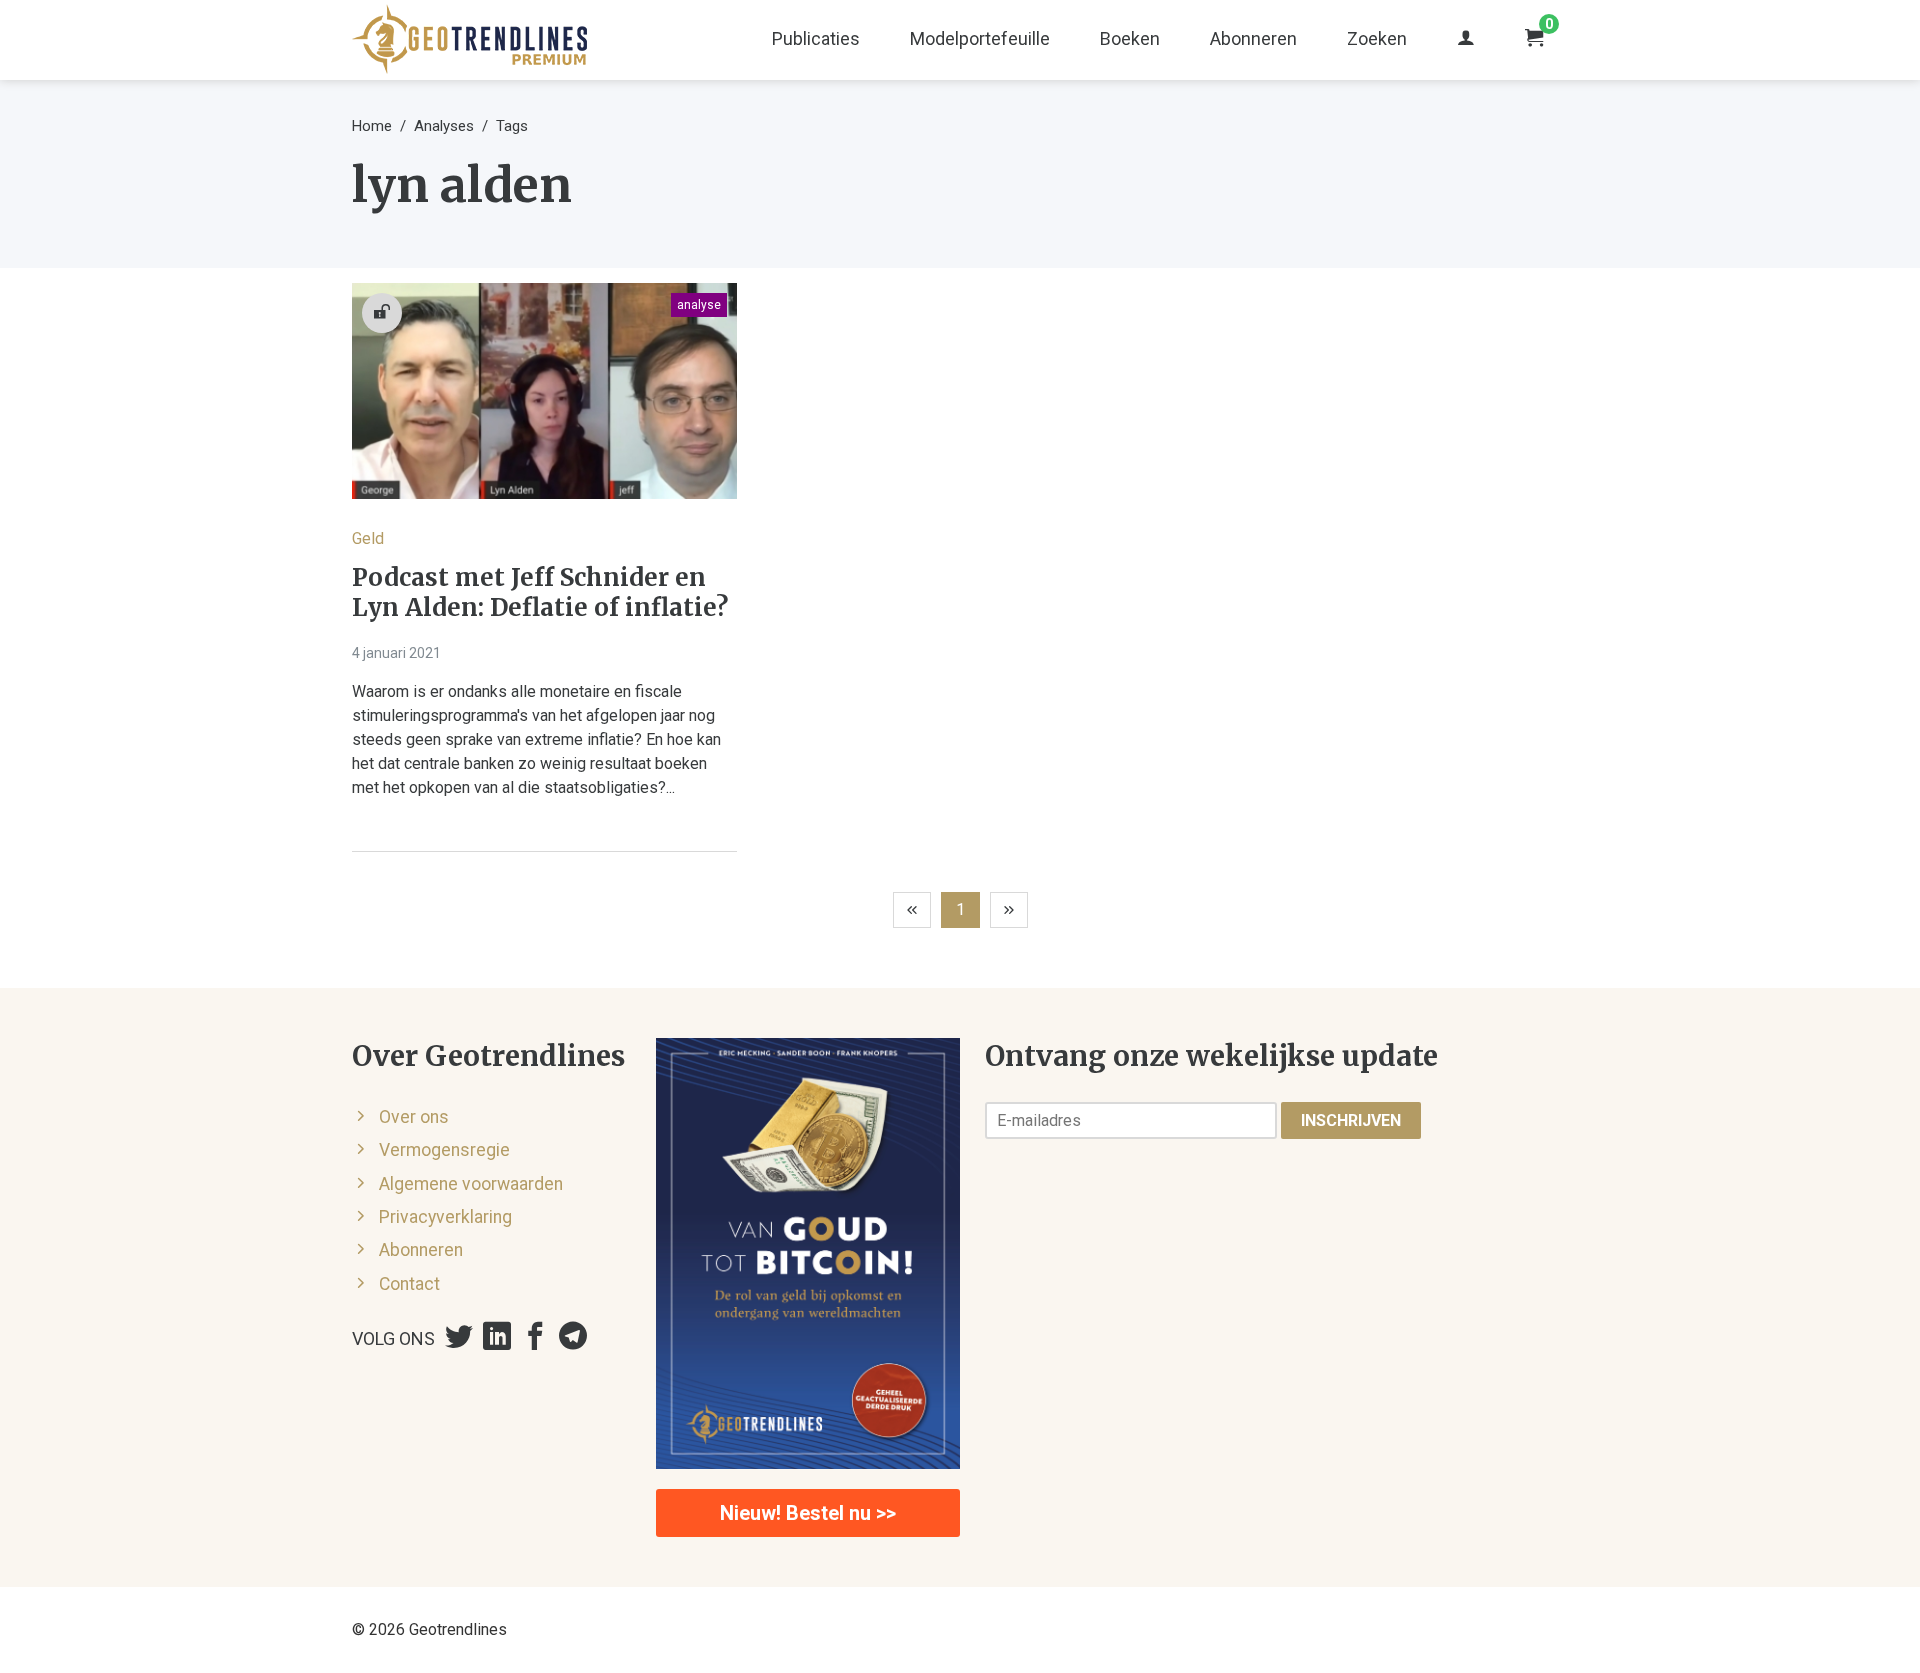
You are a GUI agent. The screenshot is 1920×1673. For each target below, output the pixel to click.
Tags (512, 126)
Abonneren (1253, 38)
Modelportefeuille (980, 38)
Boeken (1130, 38)
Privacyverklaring (445, 1217)
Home (372, 126)
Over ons (414, 1117)
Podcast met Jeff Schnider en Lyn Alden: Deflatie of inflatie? (540, 593)
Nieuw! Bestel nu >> (808, 1513)
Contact (409, 1284)
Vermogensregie (444, 1150)
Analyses (444, 126)
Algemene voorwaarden (471, 1184)
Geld (368, 538)
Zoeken (1377, 38)
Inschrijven (1351, 1120)
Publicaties (816, 38)
